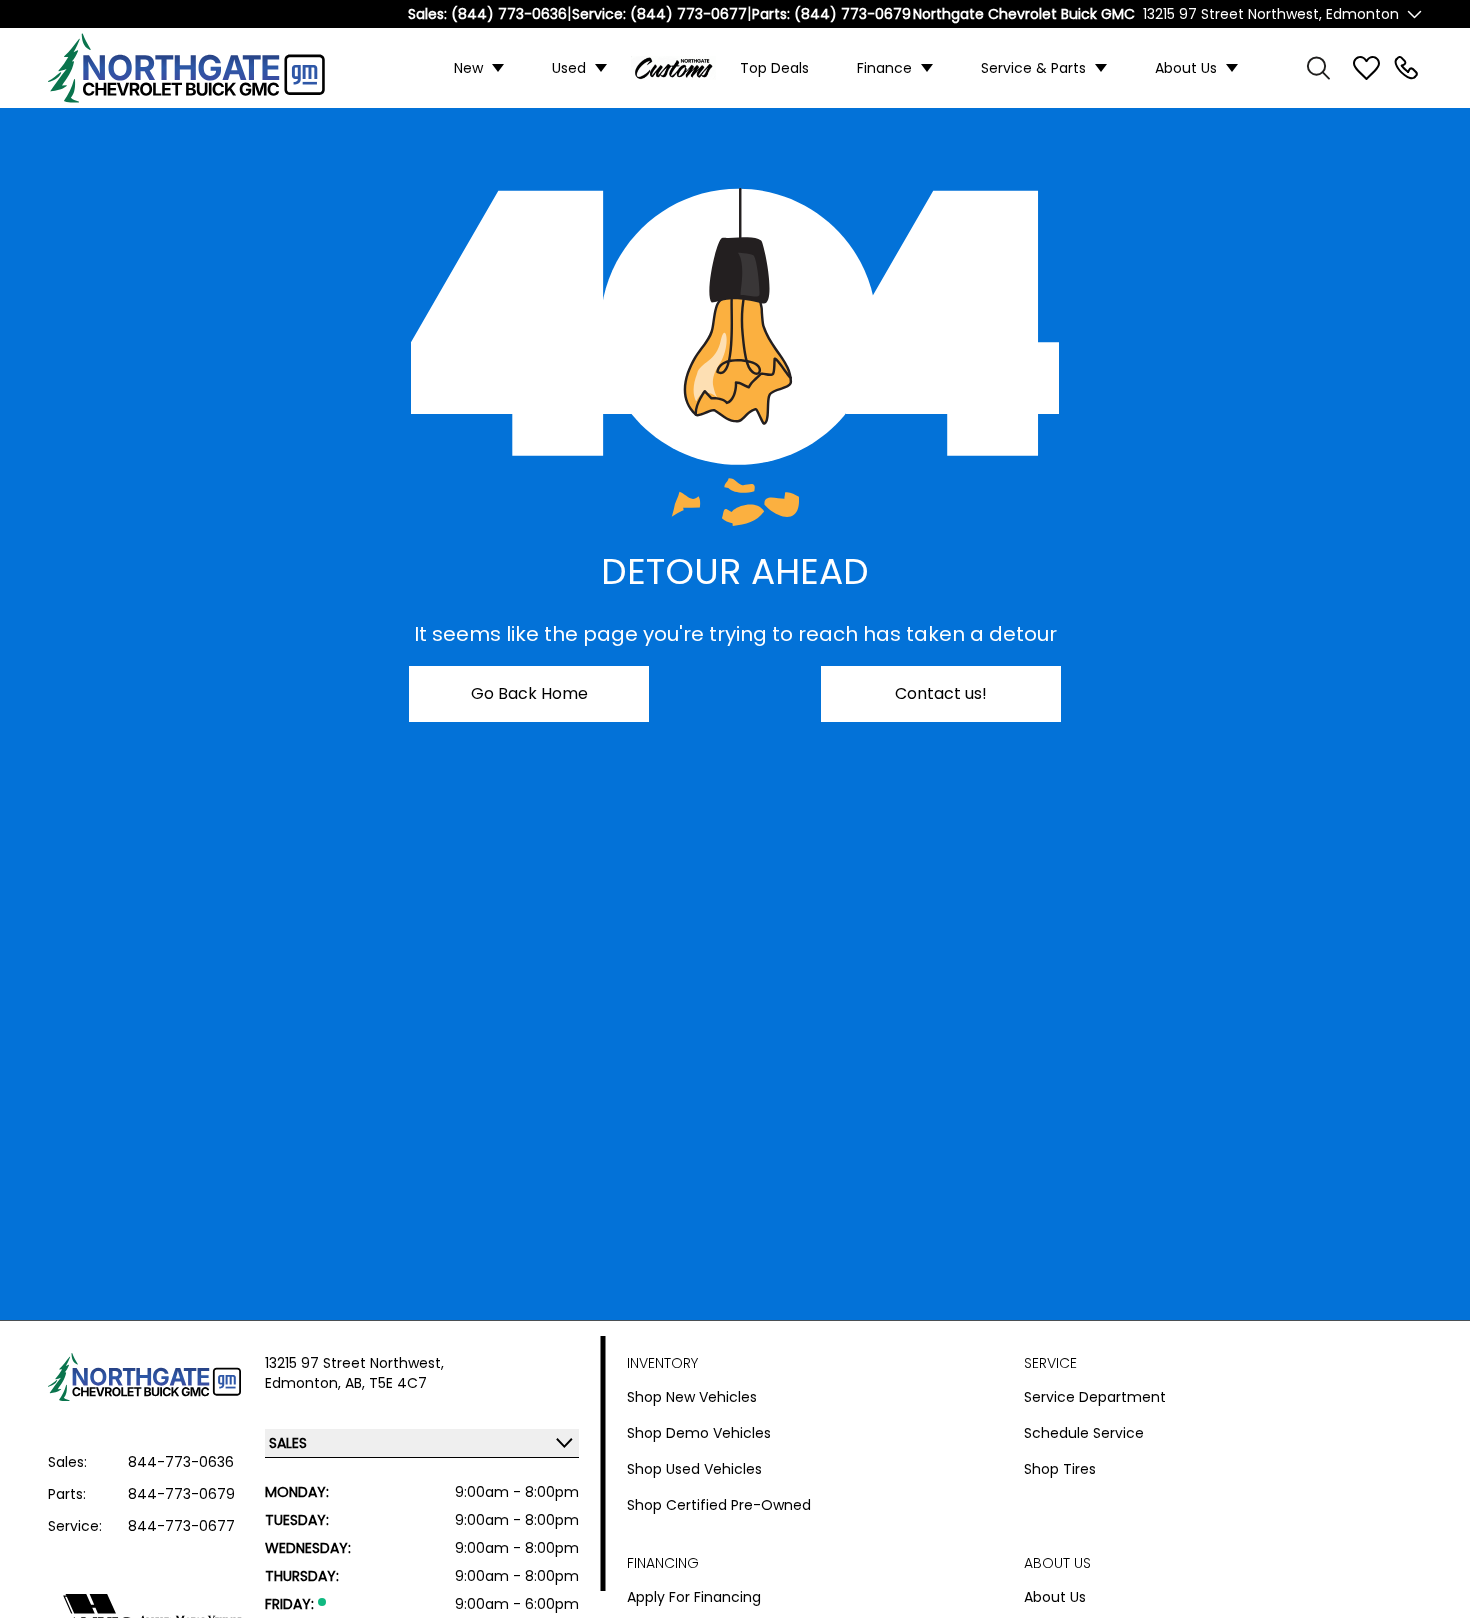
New (468, 68)
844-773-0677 (181, 1526)
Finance (884, 68)
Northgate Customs (673, 68)
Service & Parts (1033, 68)
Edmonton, (305, 1383)
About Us (1186, 68)
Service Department (1095, 1397)
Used (569, 68)
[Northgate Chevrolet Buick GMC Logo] (202, 68)
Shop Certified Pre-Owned (719, 1505)
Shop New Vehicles (692, 1397)
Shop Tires (1060, 1469)
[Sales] (1406, 68)
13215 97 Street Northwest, (354, 1363)
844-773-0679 (181, 1494)
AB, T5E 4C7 (386, 1383)
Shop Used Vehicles (694, 1469)
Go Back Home (529, 693)
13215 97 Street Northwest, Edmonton (1271, 14)
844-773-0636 (181, 1462)
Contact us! (941, 693)
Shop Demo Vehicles (699, 1433)
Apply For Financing (694, 1597)
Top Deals (774, 68)
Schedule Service (1084, 1433)
